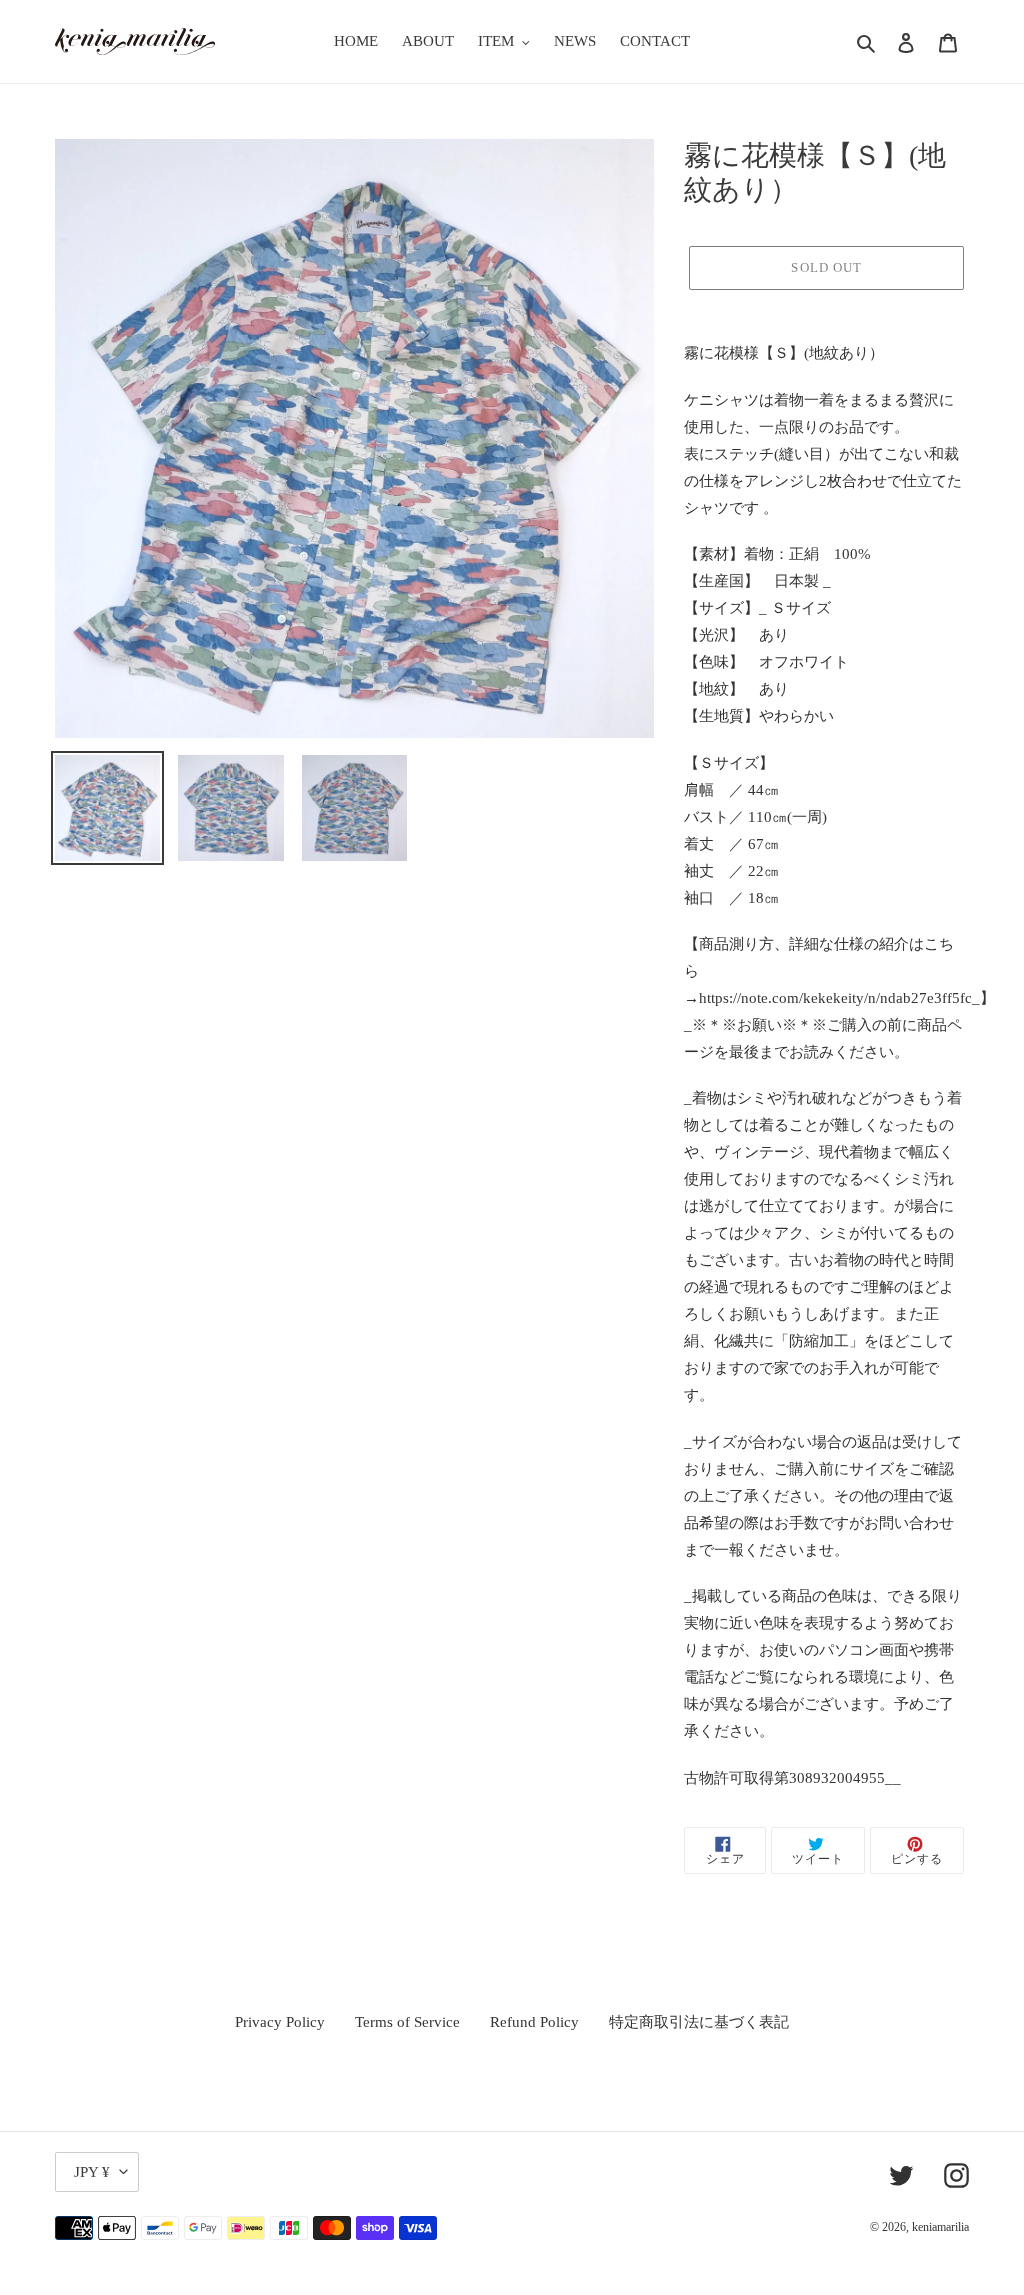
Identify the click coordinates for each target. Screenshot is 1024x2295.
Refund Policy (534, 2022)
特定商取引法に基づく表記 (699, 2022)
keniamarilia (940, 2227)
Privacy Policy (280, 2022)
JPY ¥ (92, 2172)
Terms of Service (407, 2022)
